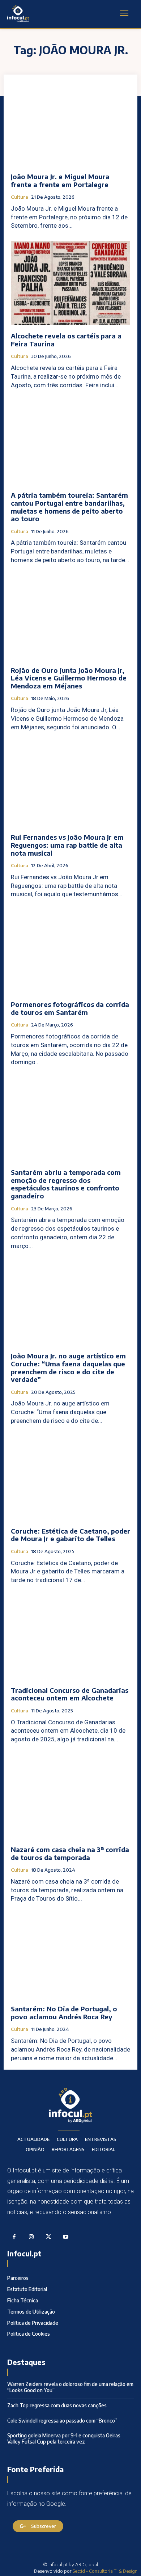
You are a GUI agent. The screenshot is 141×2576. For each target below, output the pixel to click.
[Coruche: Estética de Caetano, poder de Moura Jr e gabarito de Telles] (70, 1478)
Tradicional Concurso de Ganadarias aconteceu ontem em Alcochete (70, 1694)
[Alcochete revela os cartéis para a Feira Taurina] (70, 283)
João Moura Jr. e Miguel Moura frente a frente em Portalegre (60, 180)
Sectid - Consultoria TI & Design (105, 2571)
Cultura (20, 197)
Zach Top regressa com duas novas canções (57, 2405)
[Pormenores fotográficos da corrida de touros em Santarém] (70, 951)
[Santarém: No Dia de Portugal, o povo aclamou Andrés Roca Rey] (70, 1956)
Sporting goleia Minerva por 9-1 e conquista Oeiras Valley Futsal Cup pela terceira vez (64, 2438)
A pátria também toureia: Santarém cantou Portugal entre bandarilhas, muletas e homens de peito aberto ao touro (69, 507)
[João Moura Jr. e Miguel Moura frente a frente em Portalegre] (70, 124)
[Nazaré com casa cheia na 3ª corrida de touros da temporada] (70, 1797)
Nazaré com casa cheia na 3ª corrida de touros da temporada (70, 1853)
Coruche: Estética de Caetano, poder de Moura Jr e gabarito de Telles (70, 1535)
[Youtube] (66, 2237)
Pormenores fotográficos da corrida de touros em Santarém (70, 1008)
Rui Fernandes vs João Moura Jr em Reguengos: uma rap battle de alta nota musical (67, 845)
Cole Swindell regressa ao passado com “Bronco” (62, 2421)
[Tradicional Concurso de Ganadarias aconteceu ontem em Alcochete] (70, 1637)
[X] (48, 2237)
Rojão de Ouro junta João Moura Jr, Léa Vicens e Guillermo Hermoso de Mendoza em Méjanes (69, 678)
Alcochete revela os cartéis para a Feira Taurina (66, 340)
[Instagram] (31, 2237)
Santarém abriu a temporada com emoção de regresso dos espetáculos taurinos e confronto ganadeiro (66, 1184)
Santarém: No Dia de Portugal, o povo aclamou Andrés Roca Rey (64, 2013)
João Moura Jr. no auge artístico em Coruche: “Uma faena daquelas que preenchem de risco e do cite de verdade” (68, 1367)
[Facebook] (14, 2237)
